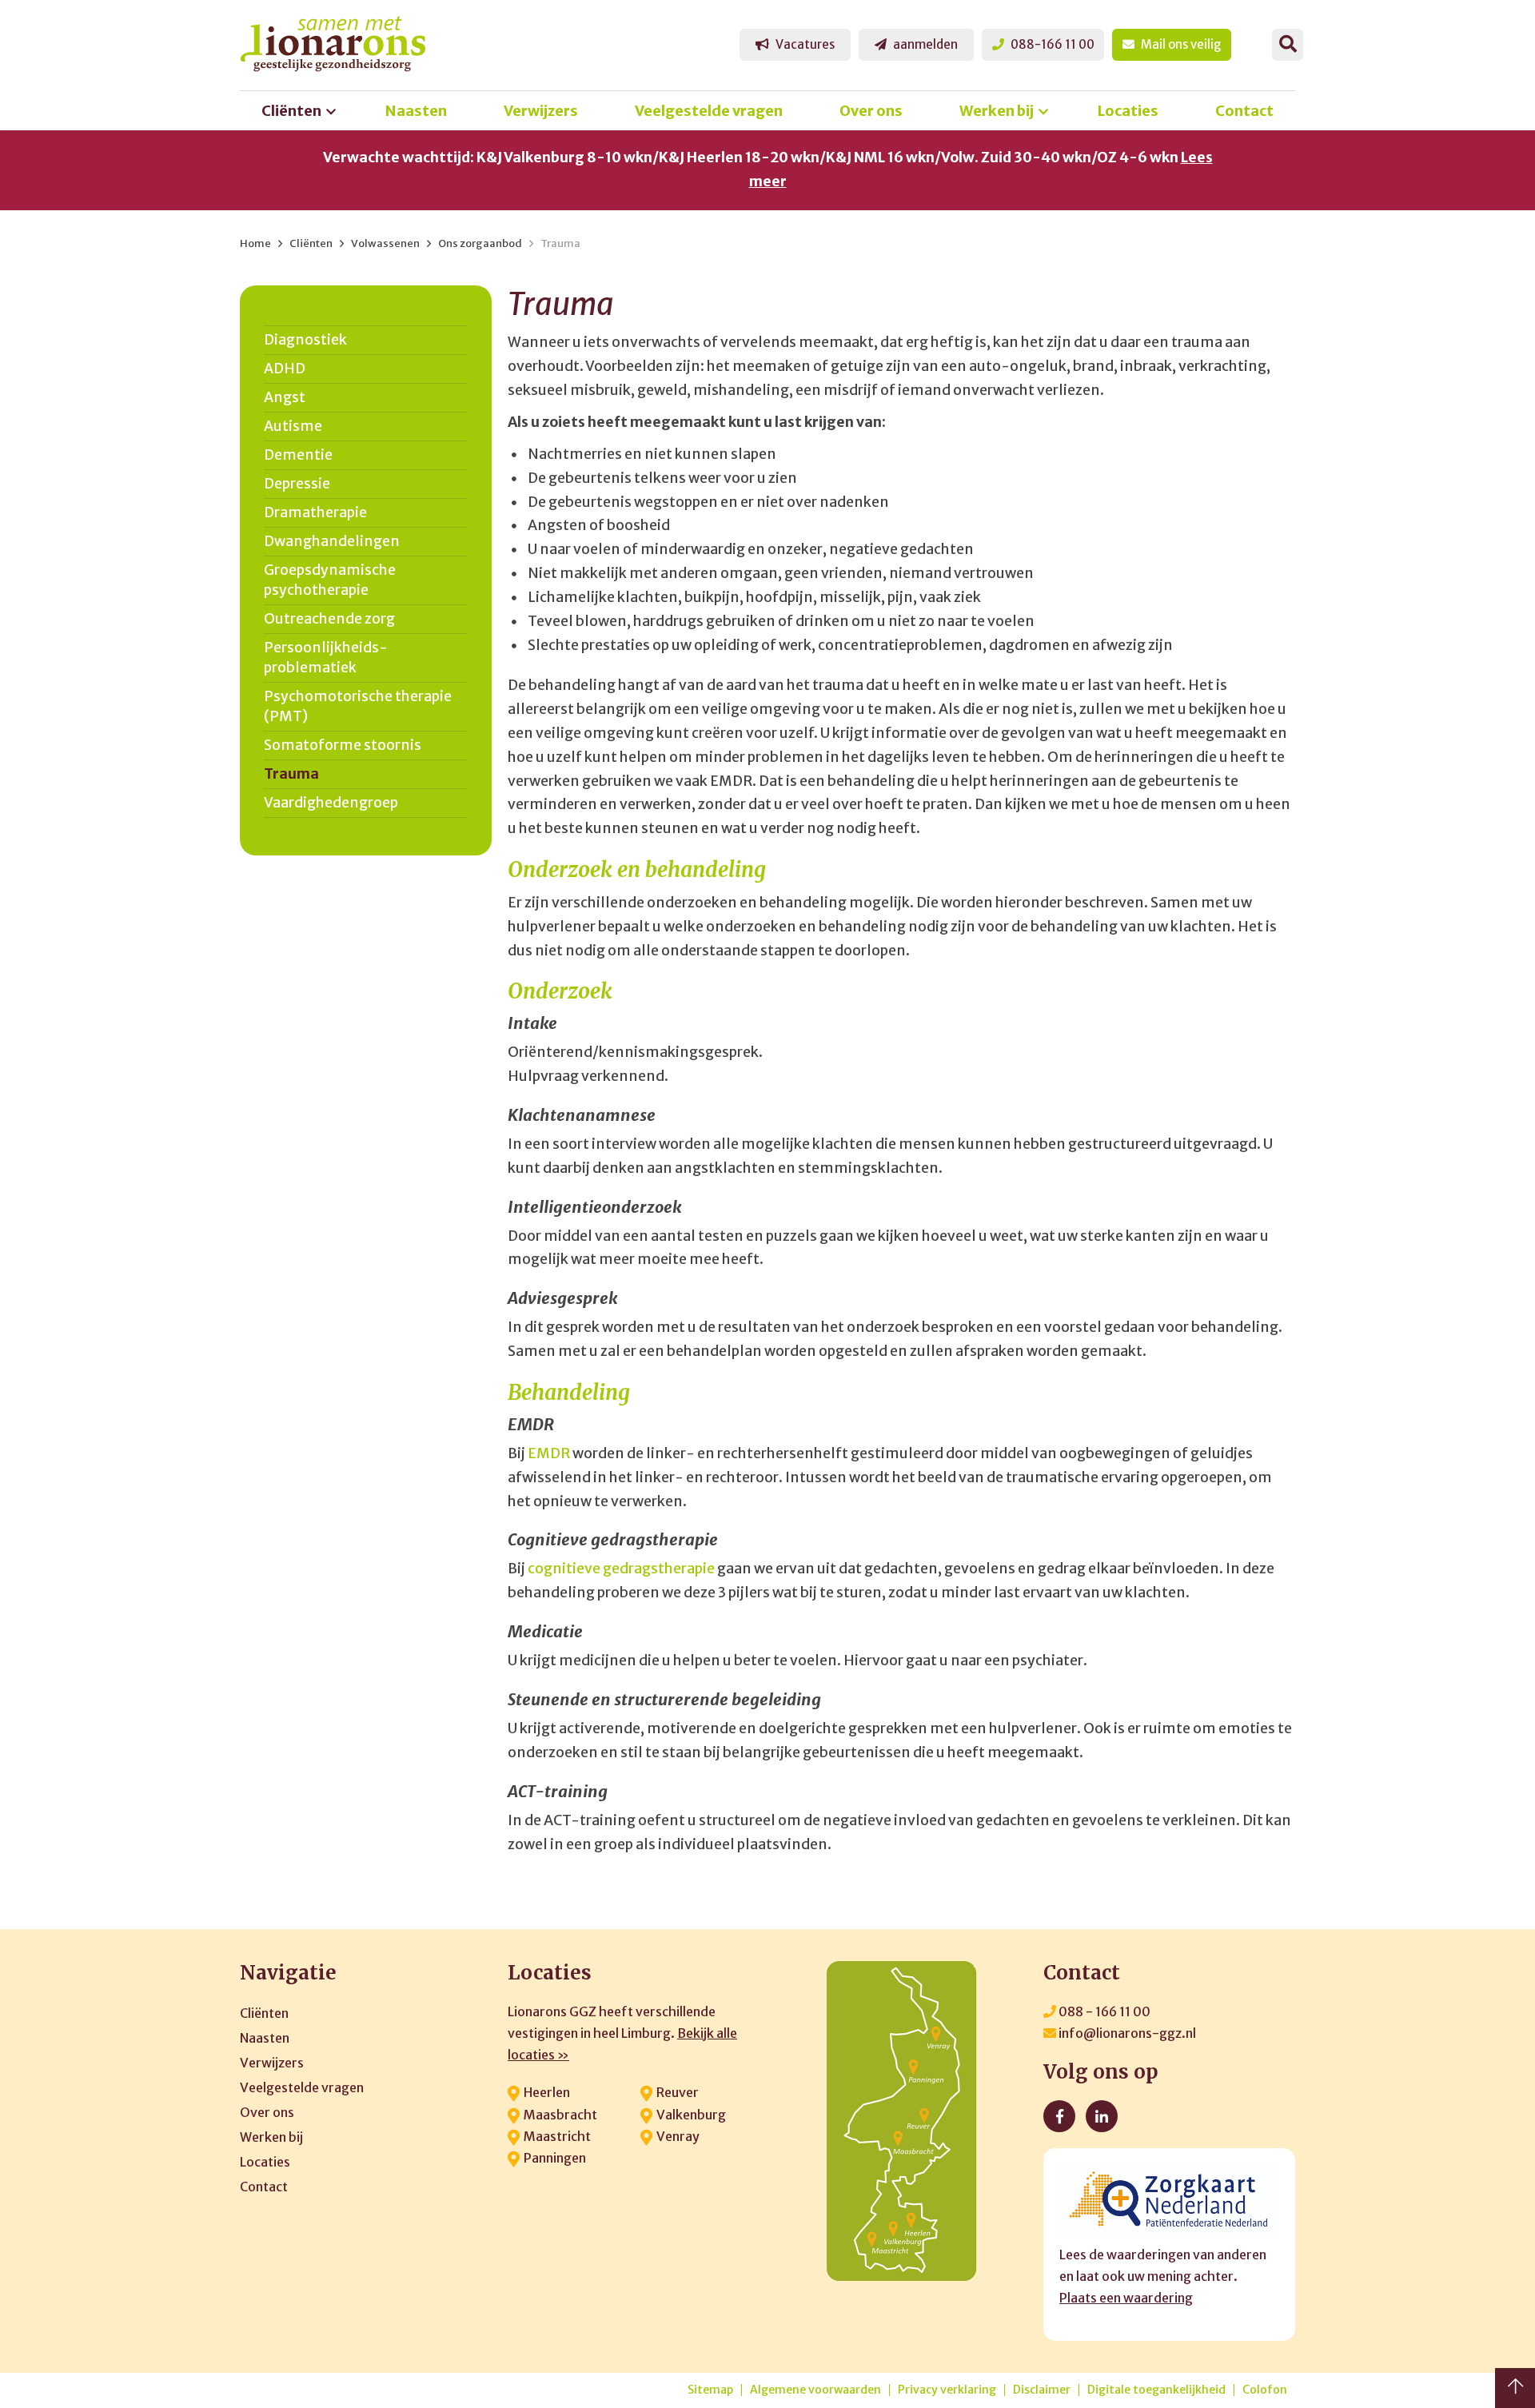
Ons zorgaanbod (480, 243)
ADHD (285, 369)
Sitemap (710, 2390)
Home (255, 243)
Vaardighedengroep (331, 803)
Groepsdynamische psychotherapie (330, 580)
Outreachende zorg (329, 619)
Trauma (560, 243)
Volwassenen (385, 243)
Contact (1244, 111)
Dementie (298, 455)
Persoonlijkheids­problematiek (326, 658)
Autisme (293, 426)
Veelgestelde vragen (709, 111)
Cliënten (291, 111)
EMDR (549, 1453)
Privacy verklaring (947, 2390)
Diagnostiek (305, 340)
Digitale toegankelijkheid (1156, 2390)
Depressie (297, 484)
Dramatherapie (315, 512)
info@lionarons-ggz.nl (1126, 2033)
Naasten (416, 111)
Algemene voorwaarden (815, 2390)
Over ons (871, 111)
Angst (285, 397)
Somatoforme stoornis (343, 745)
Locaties (1128, 111)
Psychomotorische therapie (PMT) (358, 706)
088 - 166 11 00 (1103, 2011)
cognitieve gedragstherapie (621, 1569)
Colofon (1265, 2390)
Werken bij (997, 111)
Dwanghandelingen (332, 541)
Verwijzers (541, 111)
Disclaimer (1042, 2390)
